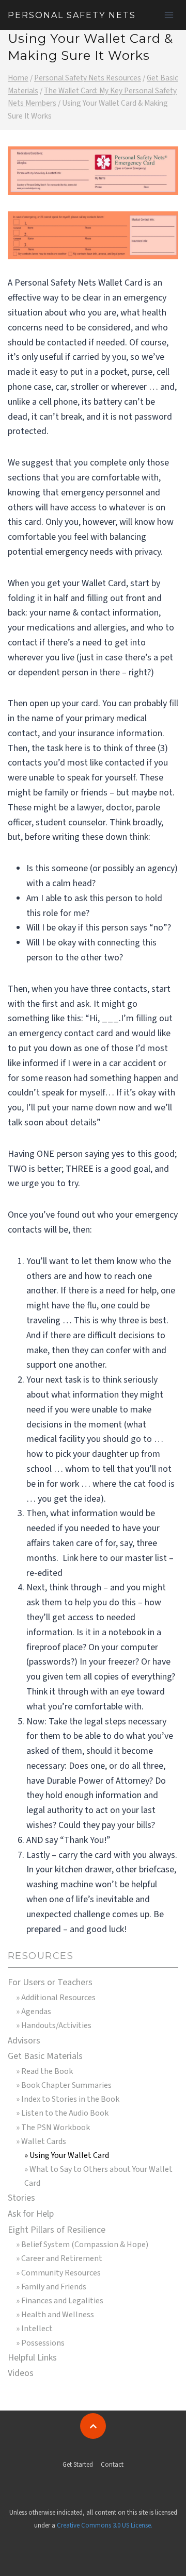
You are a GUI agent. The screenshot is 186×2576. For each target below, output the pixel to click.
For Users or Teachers (50, 1982)
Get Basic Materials (45, 2056)
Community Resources (61, 2273)
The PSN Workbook (56, 2128)
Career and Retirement (62, 2258)
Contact (112, 2465)
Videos (21, 2373)
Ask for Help (31, 2214)
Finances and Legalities (62, 2301)
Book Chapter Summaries (66, 2085)
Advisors (24, 2041)
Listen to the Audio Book (65, 2113)
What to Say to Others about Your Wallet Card (98, 2176)
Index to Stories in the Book (70, 2099)
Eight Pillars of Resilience (57, 2230)
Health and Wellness (58, 2315)
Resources (41, 1956)
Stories (21, 2198)
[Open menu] (169, 15)
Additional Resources (58, 1998)
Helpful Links (32, 2358)
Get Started (78, 2465)
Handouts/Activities (56, 2025)
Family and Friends (54, 2287)
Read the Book (47, 2071)
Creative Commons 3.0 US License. (105, 2525)
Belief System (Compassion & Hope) (85, 2245)
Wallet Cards (44, 2141)
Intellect (37, 2329)
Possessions (43, 2343)
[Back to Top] (93, 2426)
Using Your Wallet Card (69, 2155)
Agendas (36, 2012)
